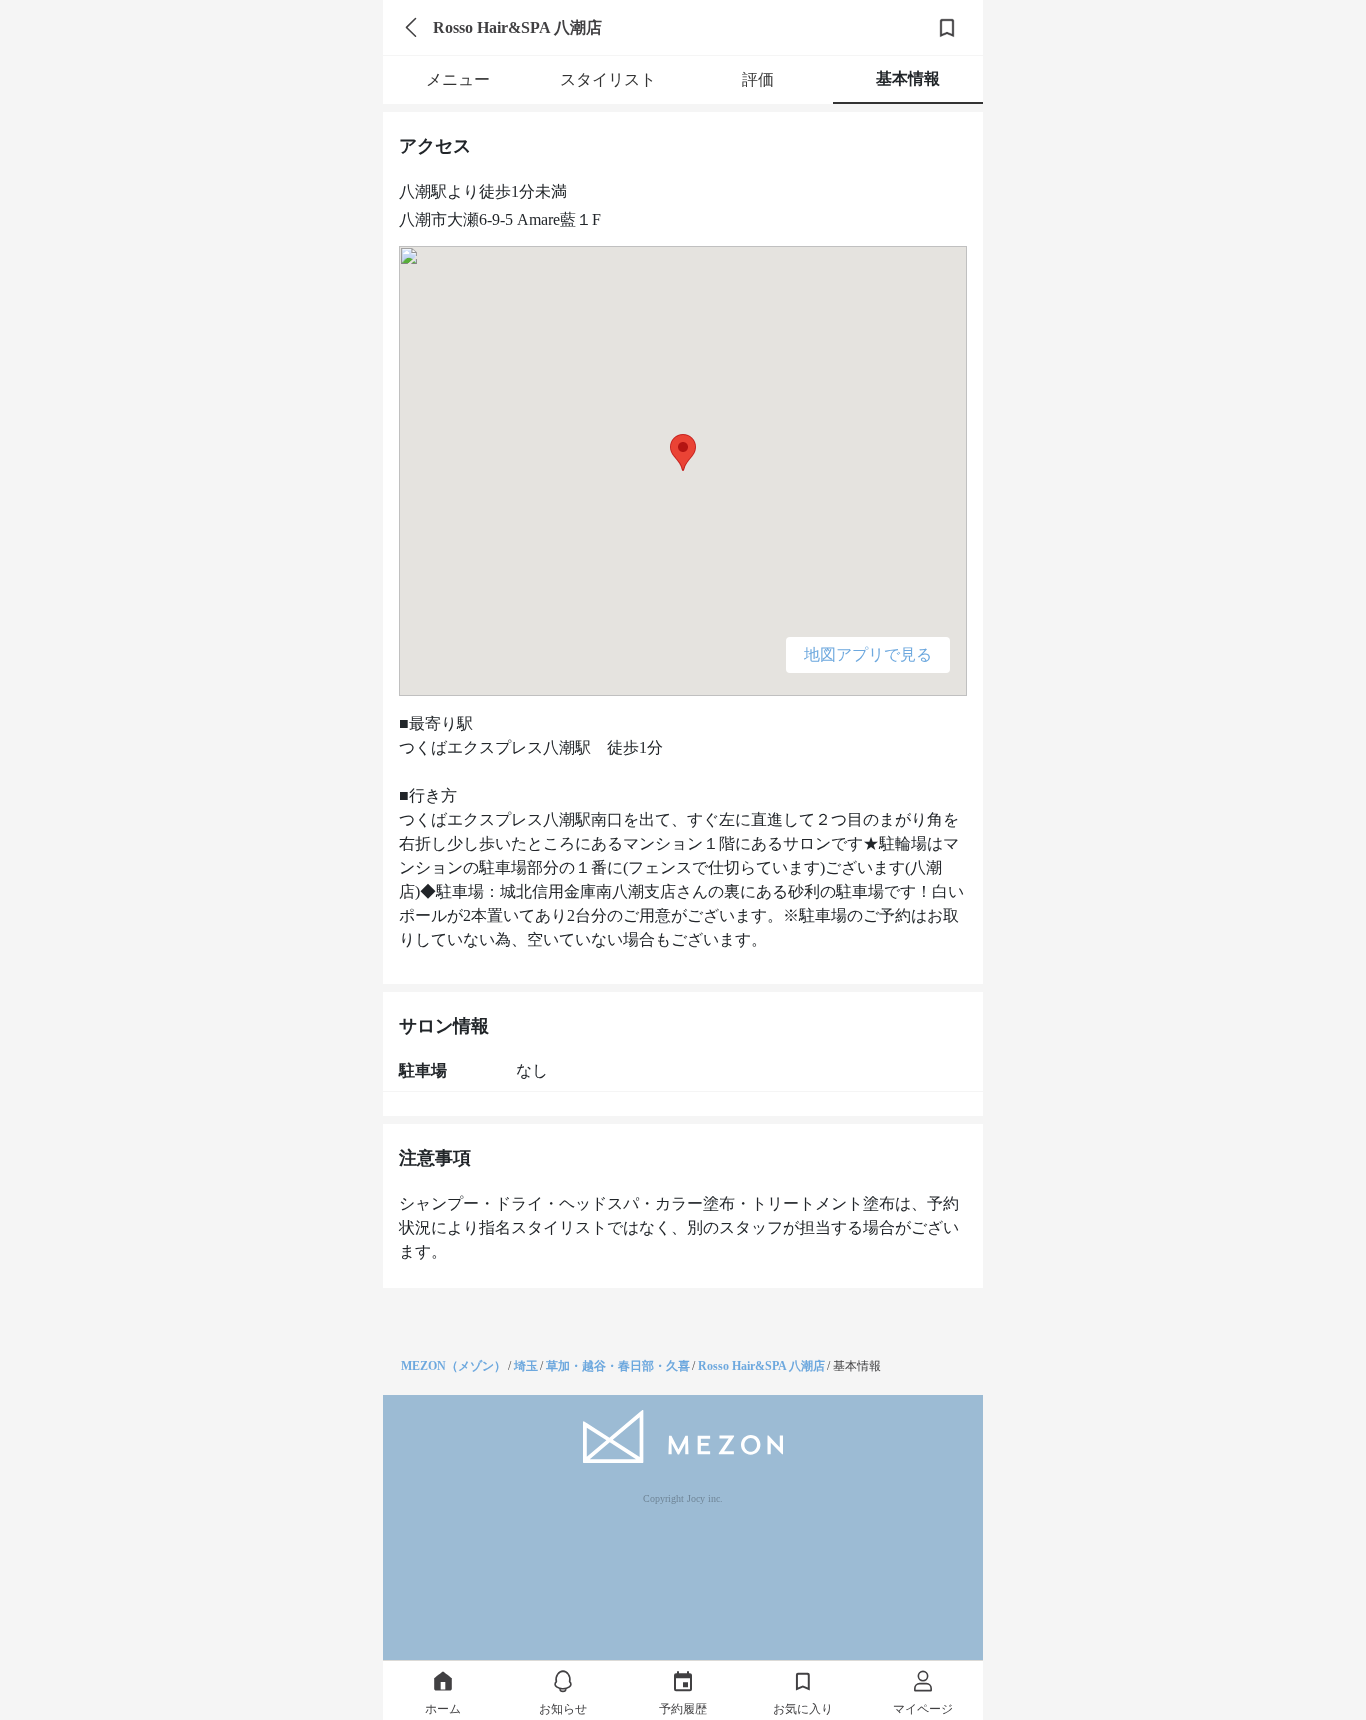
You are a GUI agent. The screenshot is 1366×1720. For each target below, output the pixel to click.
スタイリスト (608, 79)
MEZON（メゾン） (453, 1366)
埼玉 (526, 1366)
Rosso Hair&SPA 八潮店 (761, 1366)
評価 (758, 79)
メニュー (458, 79)
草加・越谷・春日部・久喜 (618, 1366)
